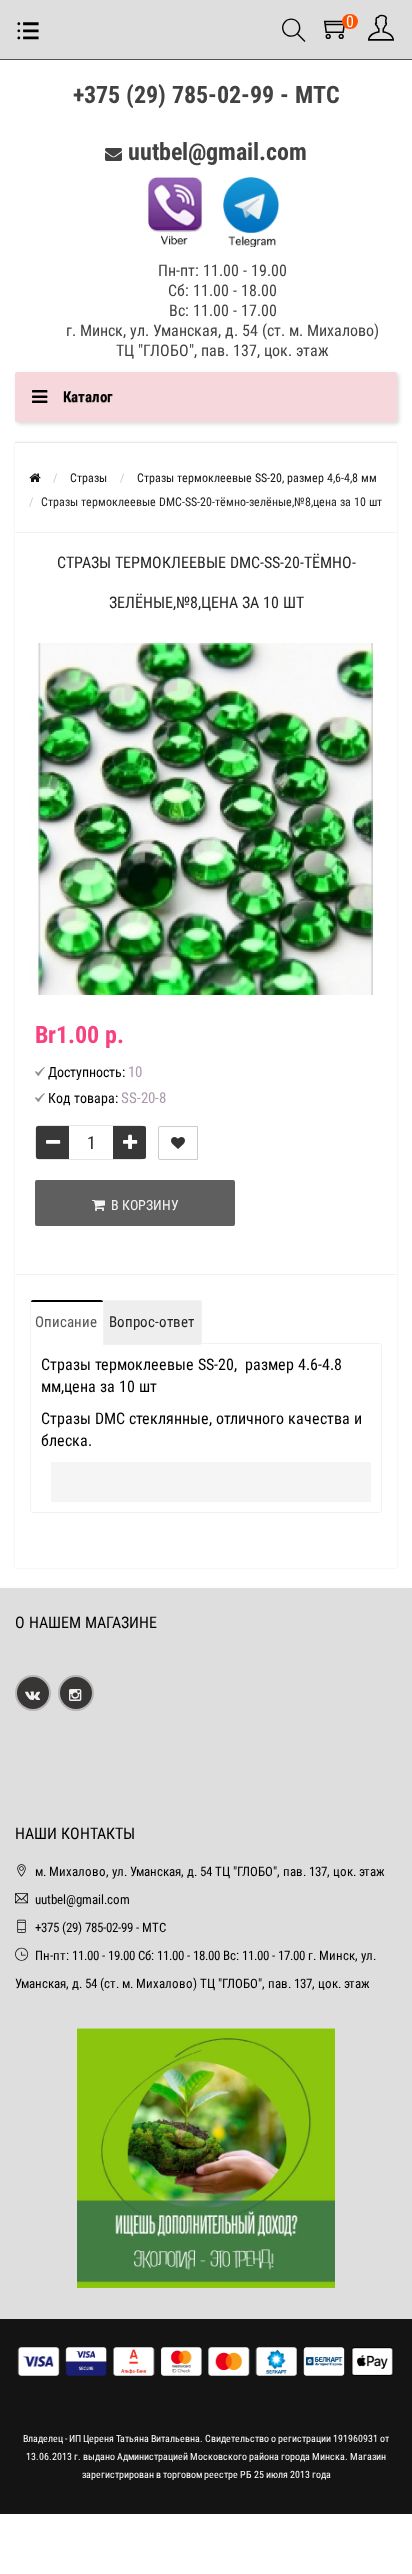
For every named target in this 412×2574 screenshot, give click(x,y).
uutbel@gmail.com (217, 152)
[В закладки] (178, 1143)
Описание (66, 1322)
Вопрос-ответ (151, 1322)
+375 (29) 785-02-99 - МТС (206, 95)
